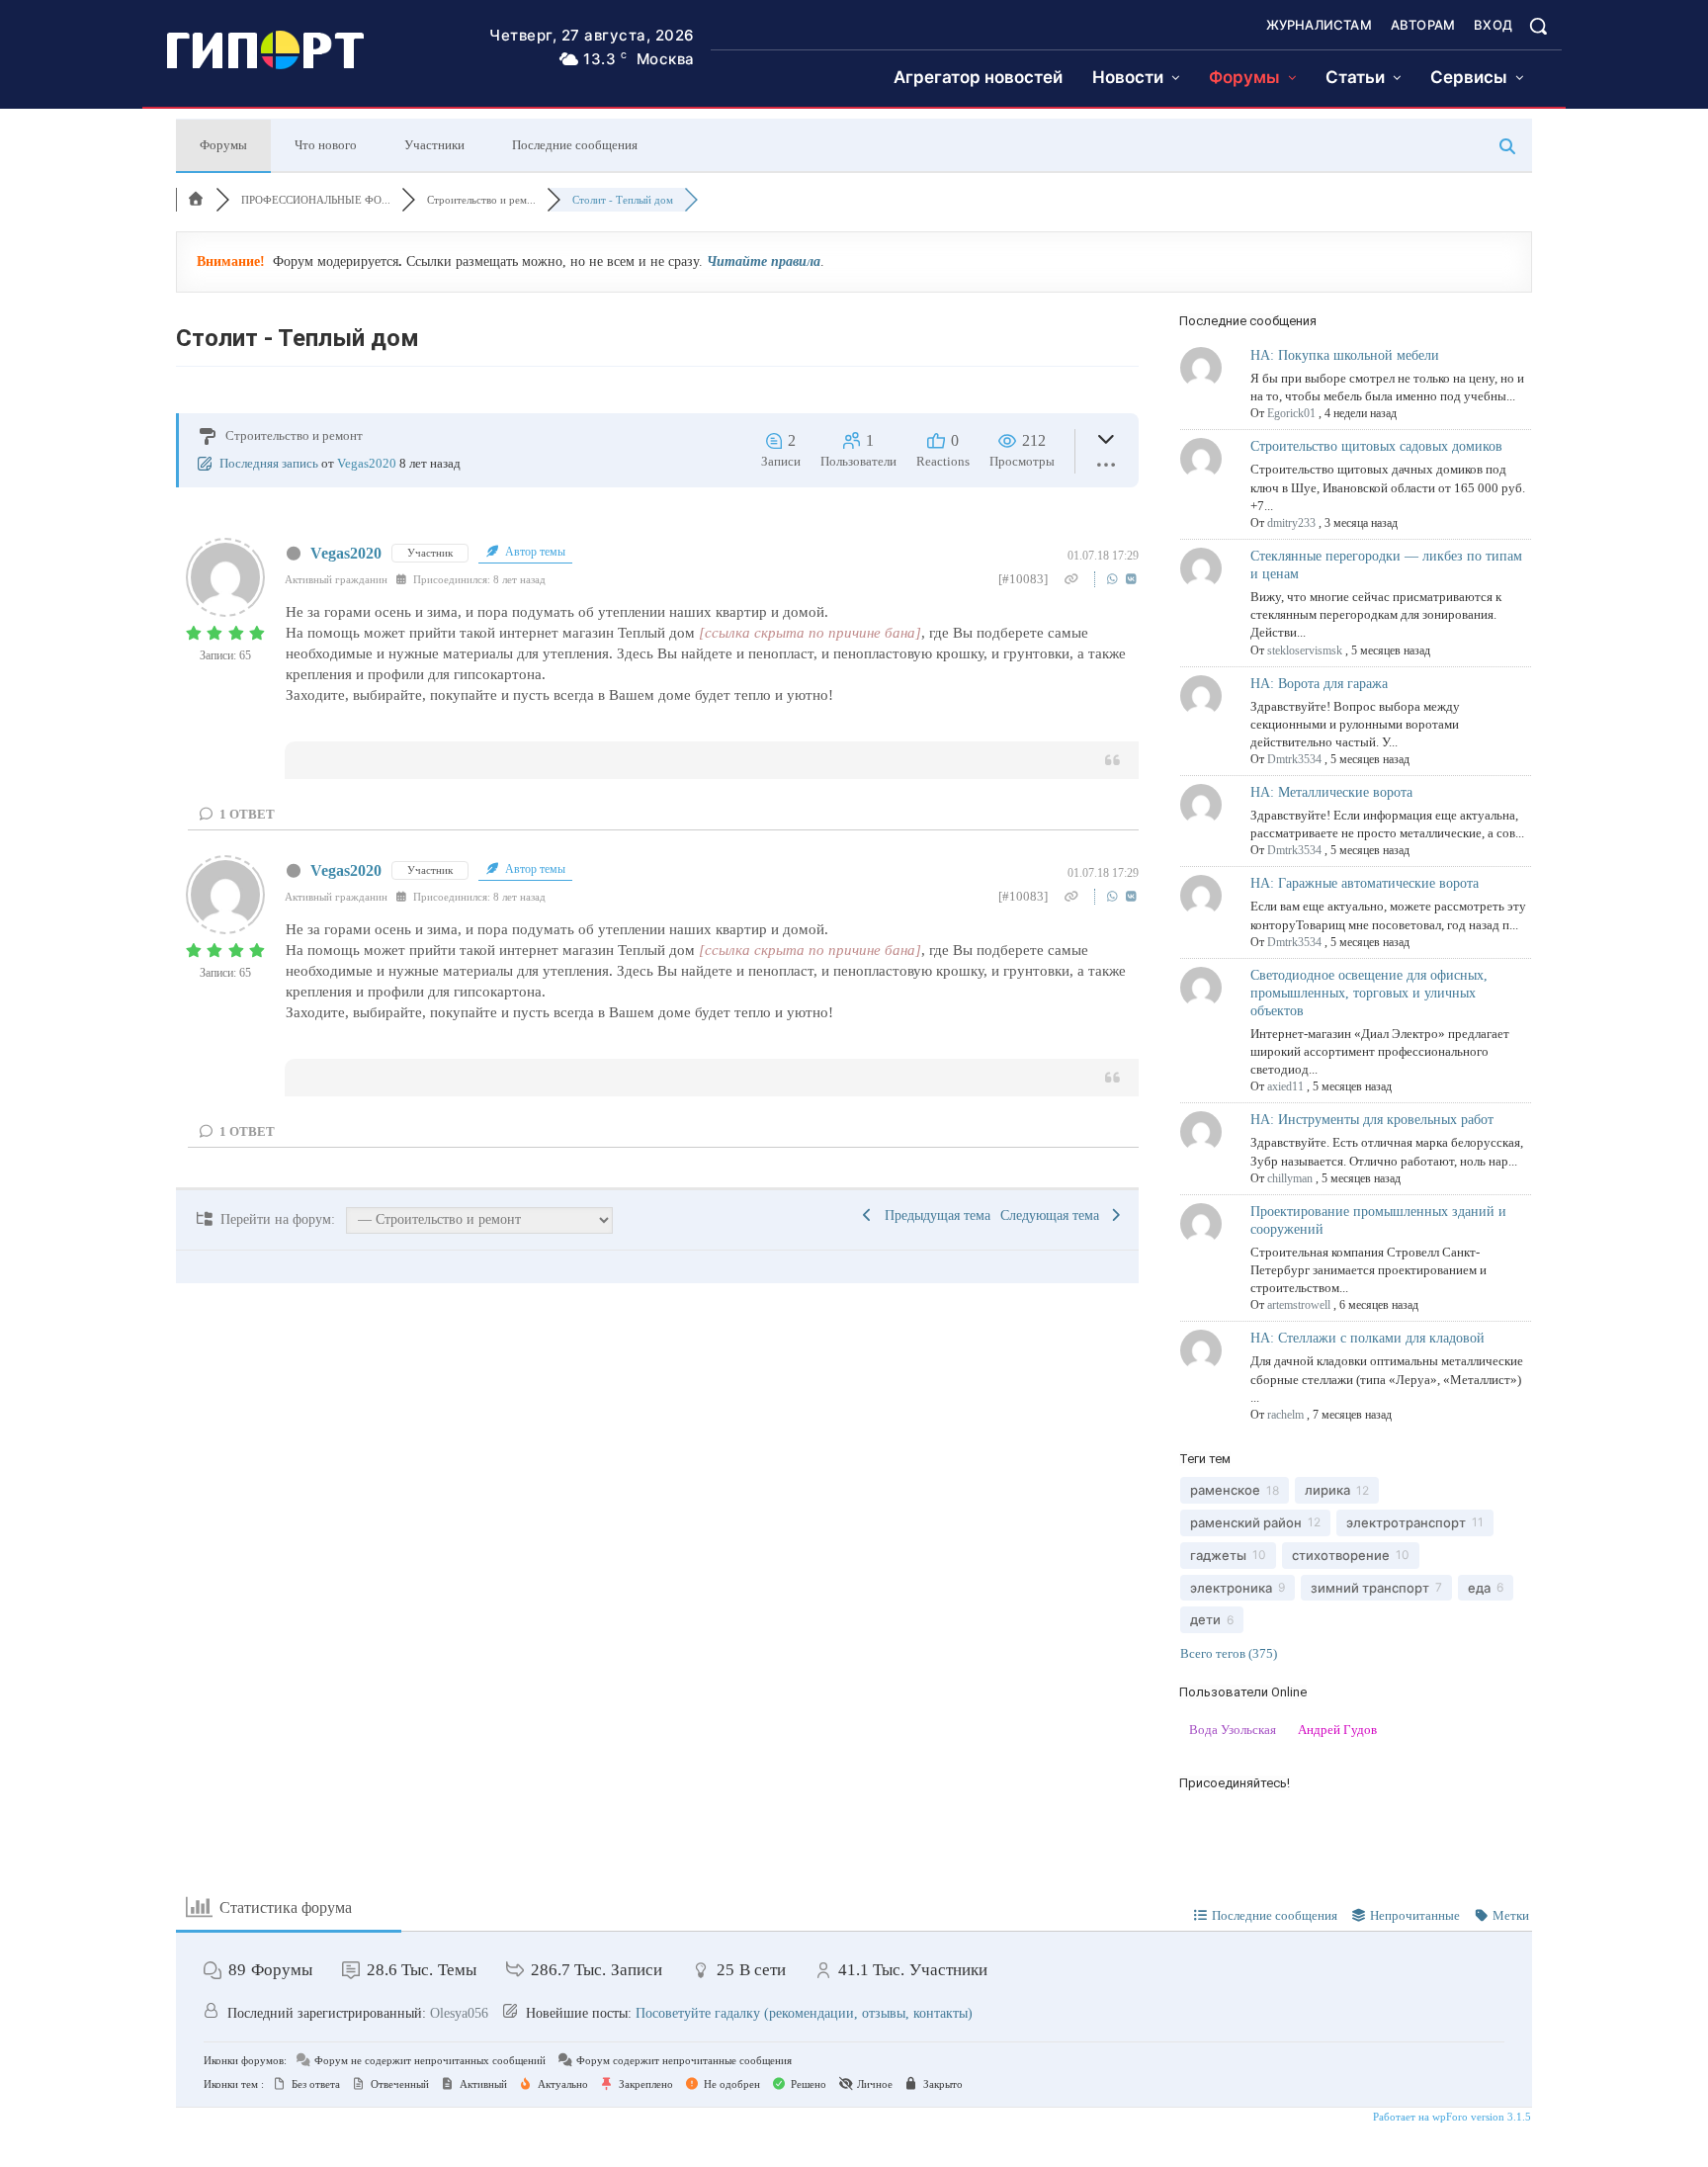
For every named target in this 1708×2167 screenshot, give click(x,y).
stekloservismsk (1305, 650)
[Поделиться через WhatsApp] (1114, 579)
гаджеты (1218, 1555)
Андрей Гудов (1337, 1730)
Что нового (326, 145)
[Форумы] (196, 200)
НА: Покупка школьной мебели (1345, 355)
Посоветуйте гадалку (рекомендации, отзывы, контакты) (804, 2013)
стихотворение (1341, 1555)
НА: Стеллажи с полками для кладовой (1367, 1338)
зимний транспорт (1370, 1588)
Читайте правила (764, 261)
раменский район (1246, 1522)
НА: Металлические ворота (1331, 792)
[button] (1538, 26)
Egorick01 (1291, 413)
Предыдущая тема (934, 1215)
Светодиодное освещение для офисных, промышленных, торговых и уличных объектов (1369, 993)
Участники (434, 145)
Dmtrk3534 (1294, 759)
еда (1479, 1588)
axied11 (1285, 1086)
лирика (1327, 1490)
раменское (1225, 1490)
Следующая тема (1054, 1215)
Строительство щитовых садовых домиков (1376, 446)
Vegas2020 (367, 463)
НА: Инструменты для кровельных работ (1372, 1120)
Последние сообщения (575, 145)
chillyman (1290, 1178)
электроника (1231, 1588)
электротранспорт (1406, 1522)
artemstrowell (1299, 1305)
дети (1205, 1619)
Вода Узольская (1233, 1730)
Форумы (223, 145)
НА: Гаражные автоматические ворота (1365, 883)
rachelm (1285, 1415)
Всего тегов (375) (1229, 1653)
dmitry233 (1291, 523)
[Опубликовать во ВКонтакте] (1131, 579)
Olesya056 (459, 2013)
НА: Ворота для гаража (1319, 684)
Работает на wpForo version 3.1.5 (1451, 2117)
